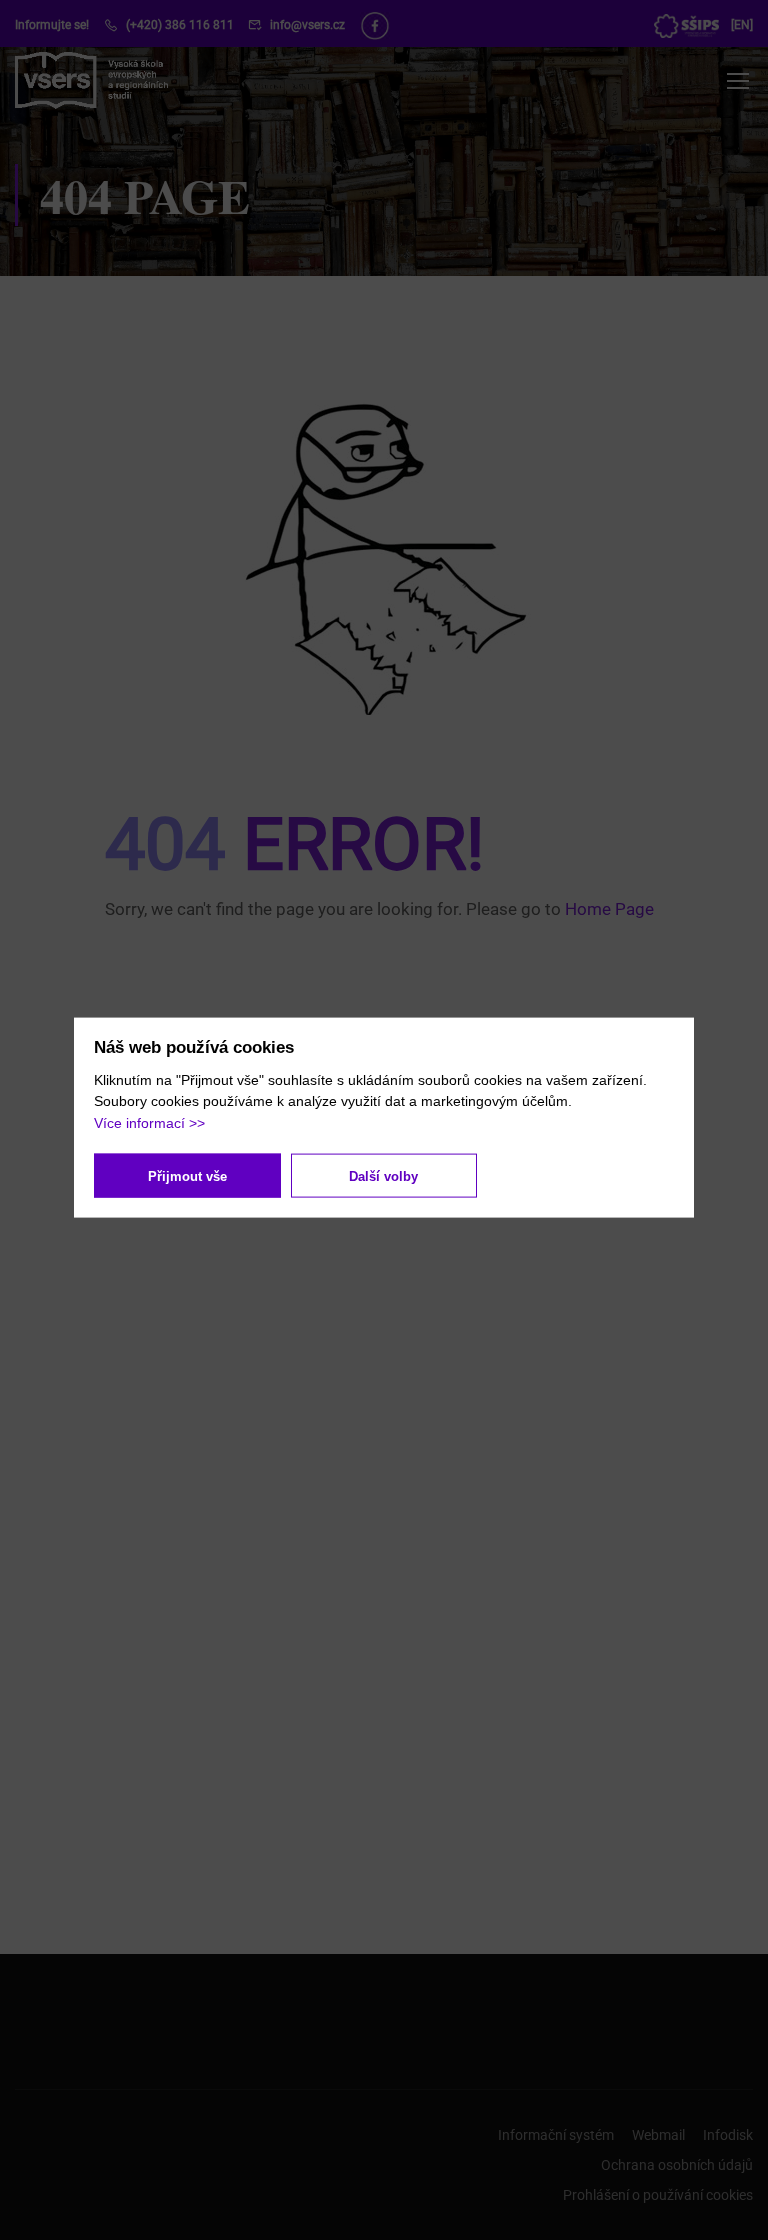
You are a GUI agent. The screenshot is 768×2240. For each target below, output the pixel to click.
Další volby (383, 1175)
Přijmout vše (187, 1175)
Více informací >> (149, 1122)
